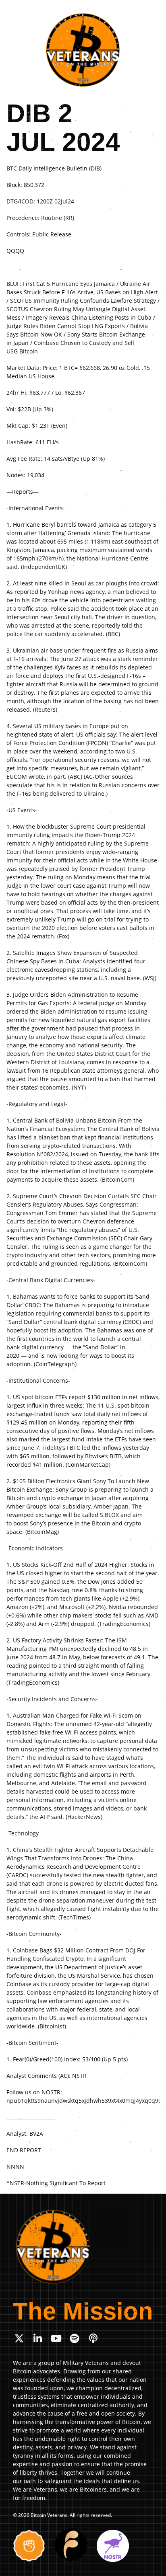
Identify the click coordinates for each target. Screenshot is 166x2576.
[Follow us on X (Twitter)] (19, 2338)
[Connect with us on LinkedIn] (37, 2338)
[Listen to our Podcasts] (93, 2338)
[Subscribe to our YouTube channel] (56, 2338)
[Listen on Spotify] (75, 2338)
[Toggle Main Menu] (151, 12)
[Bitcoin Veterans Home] (83, 50)
